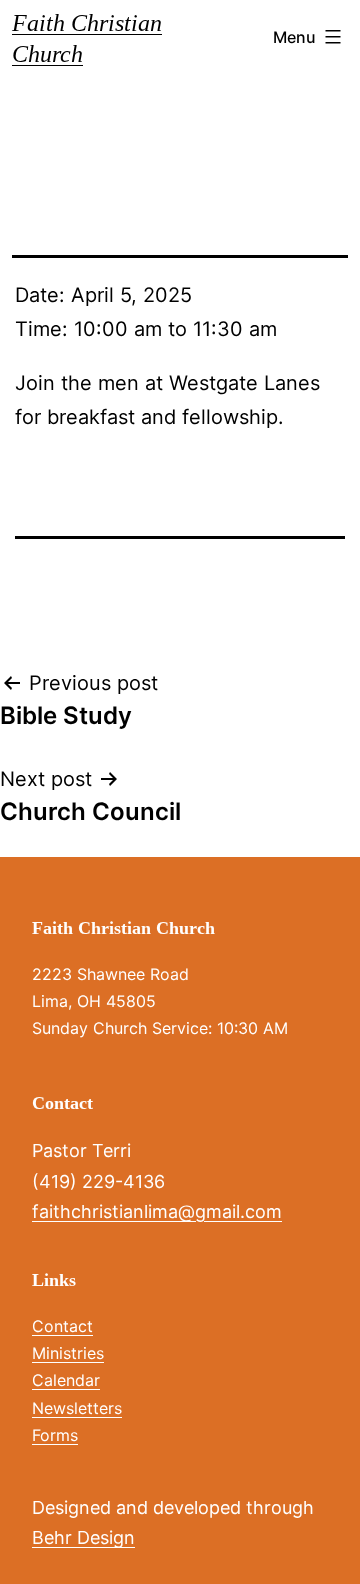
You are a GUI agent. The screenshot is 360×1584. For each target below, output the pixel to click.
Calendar (66, 1380)
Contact (62, 1326)
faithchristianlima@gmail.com (157, 1211)
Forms (55, 1435)
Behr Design (83, 1537)
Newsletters (77, 1408)
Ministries (68, 1353)
